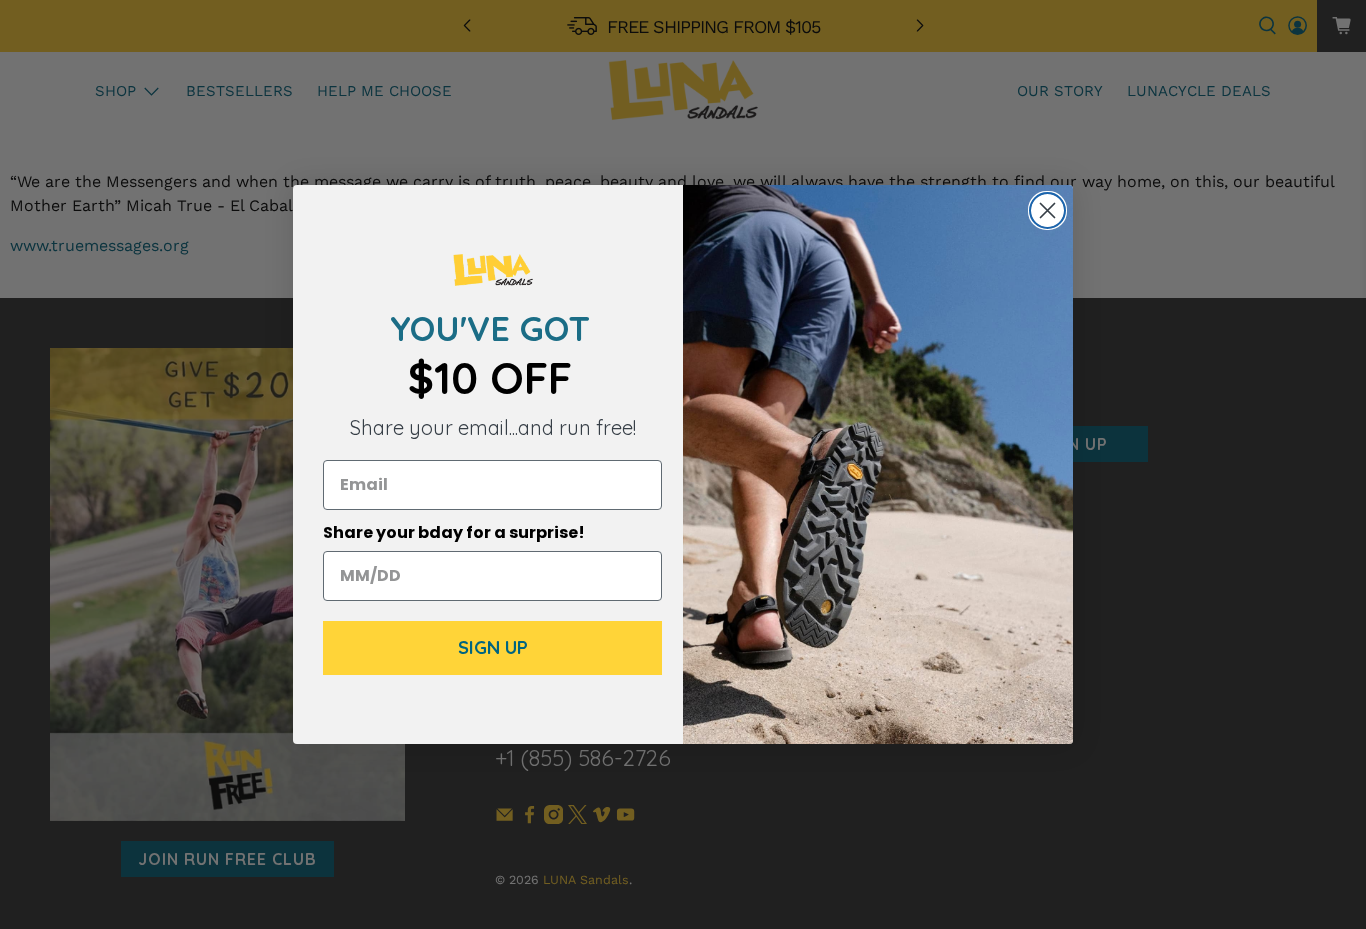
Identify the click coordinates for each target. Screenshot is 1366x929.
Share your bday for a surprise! (454, 532)
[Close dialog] (1047, 210)
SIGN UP (493, 647)
